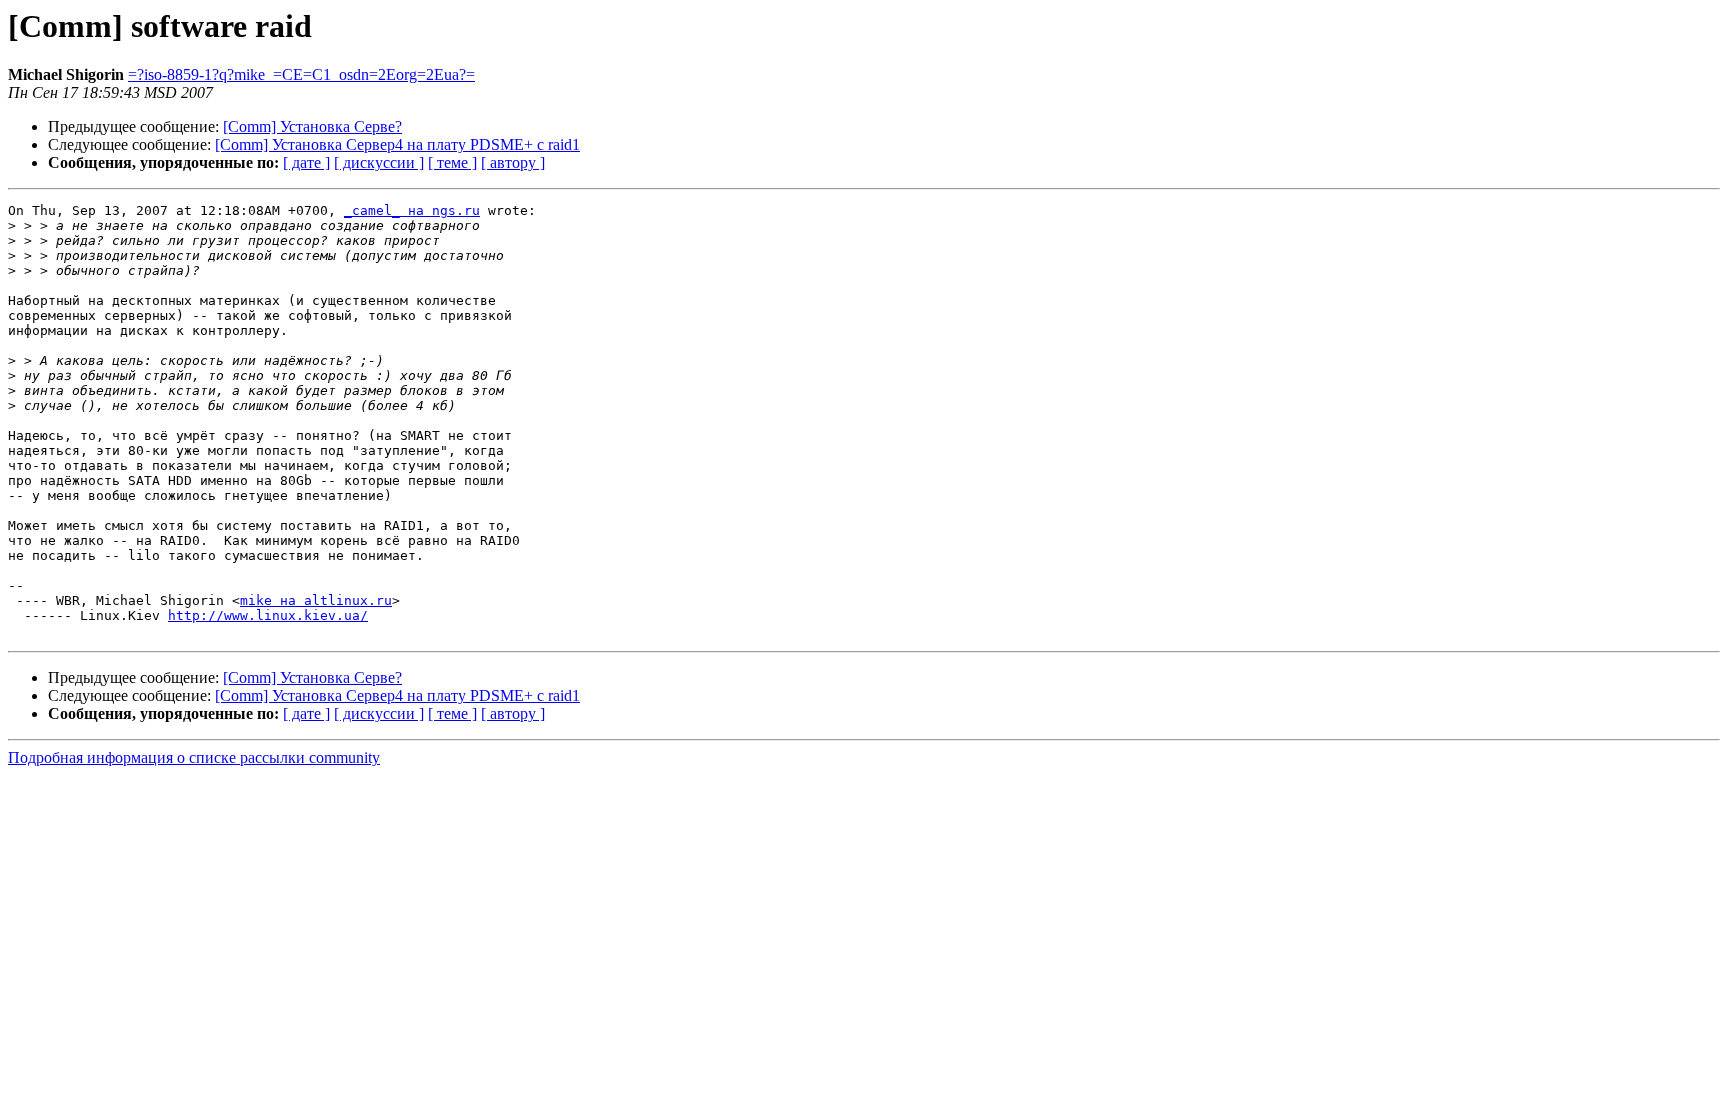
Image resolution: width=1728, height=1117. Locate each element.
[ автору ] (513, 162)
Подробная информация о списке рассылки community (194, 757)
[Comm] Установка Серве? (312, 126)
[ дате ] (306, 162)
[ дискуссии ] (379, 162)
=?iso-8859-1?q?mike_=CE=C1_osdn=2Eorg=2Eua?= (301, 74)
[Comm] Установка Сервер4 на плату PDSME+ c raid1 (397, 144)
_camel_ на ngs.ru (412, 210)
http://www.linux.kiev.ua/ (268, 615)
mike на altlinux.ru (316, 600)
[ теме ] (452, 162)
